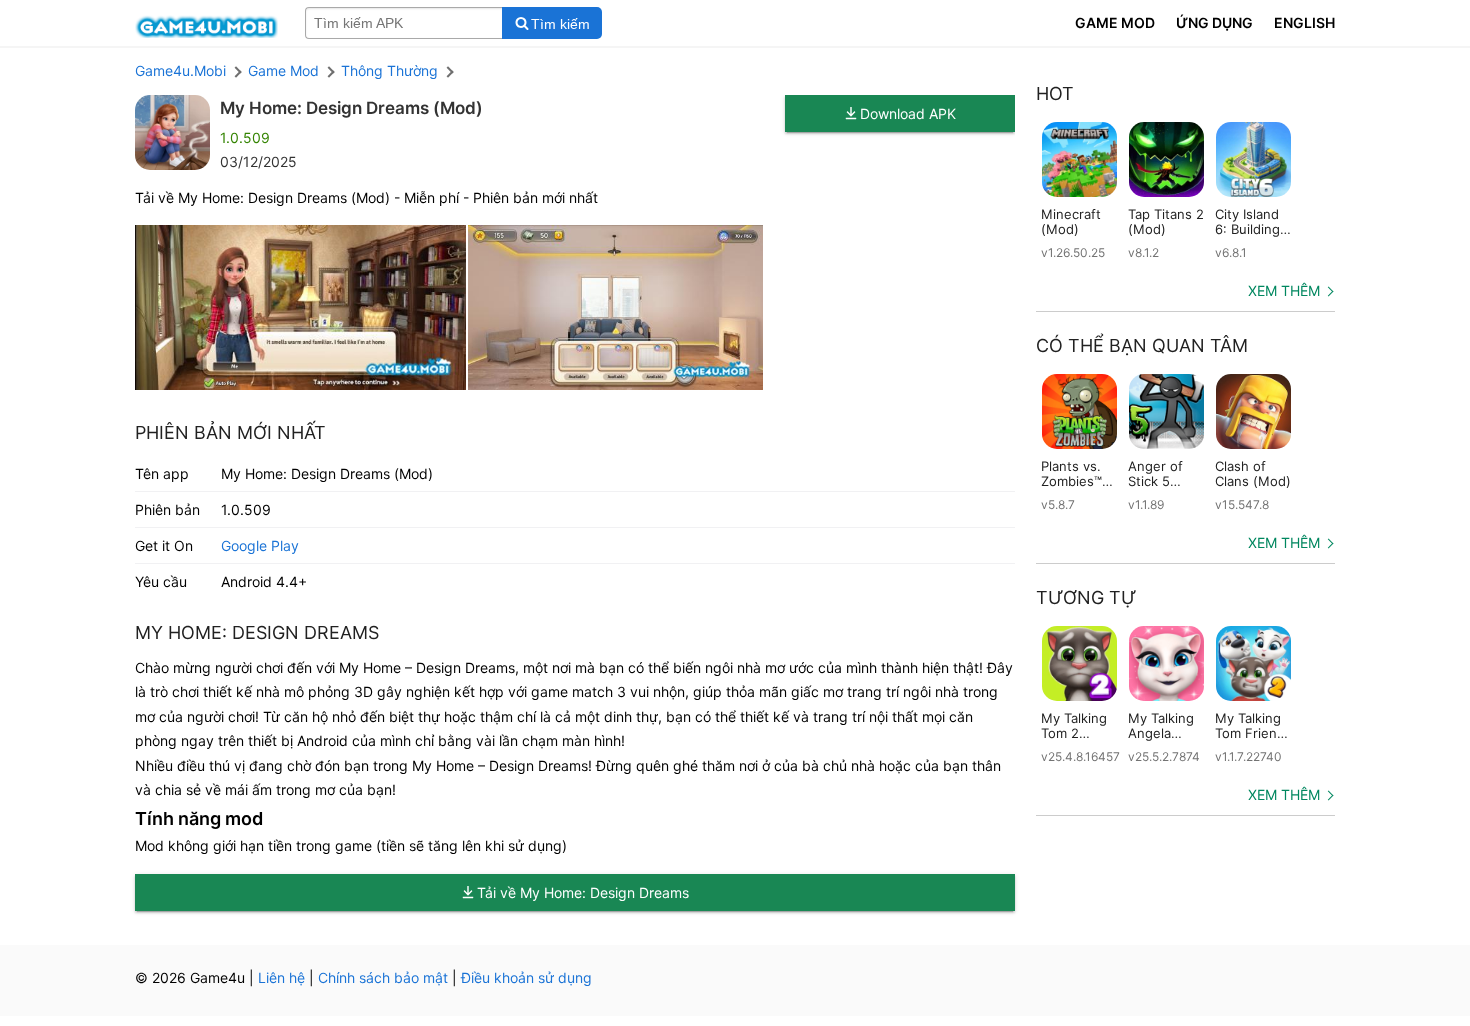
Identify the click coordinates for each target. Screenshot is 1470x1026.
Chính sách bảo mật (383, 977)
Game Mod (283, 70)
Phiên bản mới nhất (230, 432)
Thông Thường (389, 70)
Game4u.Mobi (180, 70)
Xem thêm (1284, 290)
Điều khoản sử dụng (526, 977)
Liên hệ (281, 977)
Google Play (260, 545)
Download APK (908, 113)
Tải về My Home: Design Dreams (583, 892)
